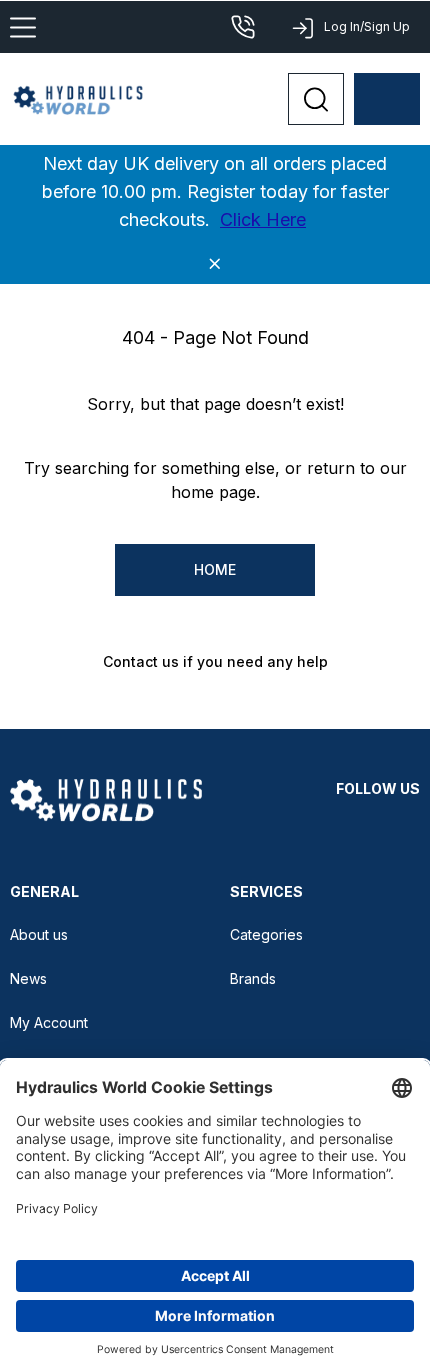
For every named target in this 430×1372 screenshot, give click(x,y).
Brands (253, 978)
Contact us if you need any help (215, 661)
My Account (49, 1022)
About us (39, 934)
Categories (266, 934)
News (28, 978)
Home (215, 569)
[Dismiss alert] (215, 264)
